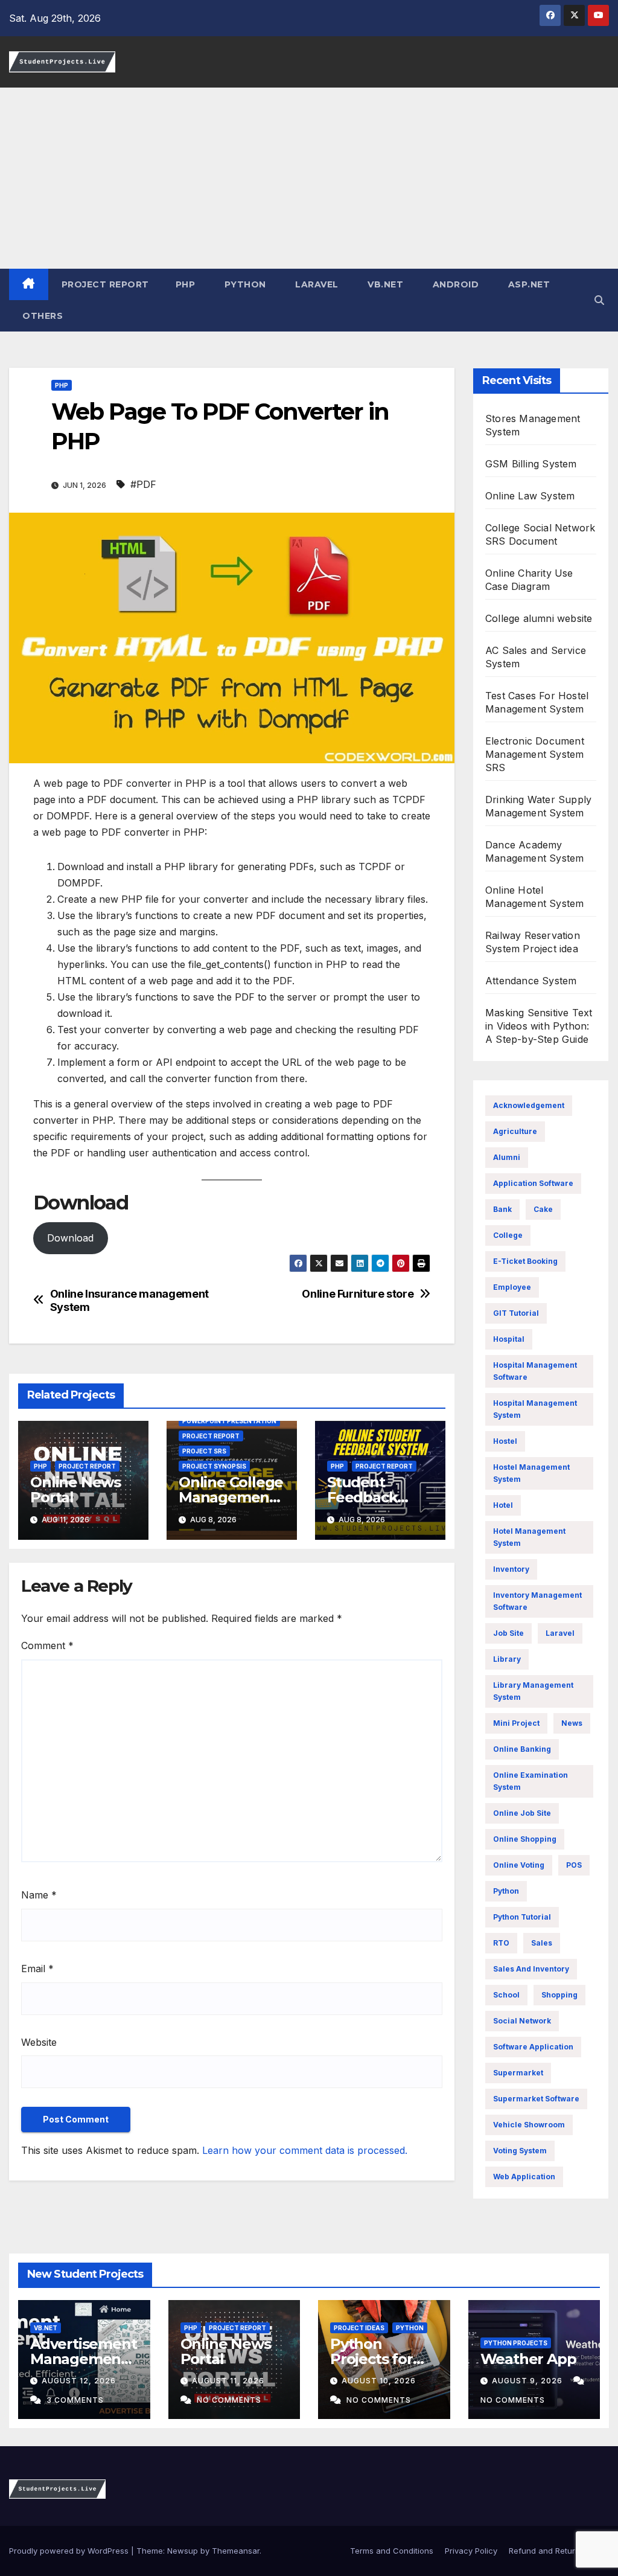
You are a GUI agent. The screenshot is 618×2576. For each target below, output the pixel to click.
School (506, 1995)
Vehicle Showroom (529, 2125)
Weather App (528, 2359)
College (508, 1235)
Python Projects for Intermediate (377, 2359)
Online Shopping (525, 1839)
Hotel (503, 1505)
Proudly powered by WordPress (70, 2551)
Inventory (511, 1569)
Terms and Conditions (390, 2551)
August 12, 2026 (79, 2381)
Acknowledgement (529, 1105)
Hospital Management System (535, 1409)
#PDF (143, 484)
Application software (533, 1183)
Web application (524, 2177)
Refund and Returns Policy (559, 2551)
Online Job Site (522, 1813)
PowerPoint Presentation (229, 1421)
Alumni (507, 1157)
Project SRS (204, 1451)
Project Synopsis (214, 1466)
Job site (508, 1633)
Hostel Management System (531, 1473)
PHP (186, 284)
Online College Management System (231, 1497)
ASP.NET (527, 284)
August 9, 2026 (528, 2381)
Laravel (560, 1633)
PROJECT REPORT (105, 284)
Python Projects (516, 2343)
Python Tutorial (522, 1917)
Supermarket (518, 2073)
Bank (502, 1209)
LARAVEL (316, 284)
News (572, 1723)
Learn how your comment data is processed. (305, 2150)
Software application (533, 2047)
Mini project (516, 1723)
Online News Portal (75, 1490)
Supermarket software (536, 2099)
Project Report (87, 1466)
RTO (501, 1943)
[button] (599, 300)
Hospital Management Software (535, 1371)
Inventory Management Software (537, 1601)
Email (37, 1969)
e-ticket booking (525, 1261)
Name (39, 1895)
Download (70, 1238)
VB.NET (384, 284)
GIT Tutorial (516, 1313)
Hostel (505, 1441)
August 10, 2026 (379, 2381)
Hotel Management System (529, 1537)
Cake (543, 1209)
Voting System (520, 2151)
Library (507, 1659)
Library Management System (533, 1691)
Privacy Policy (471, 2551)
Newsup (183, 2551)
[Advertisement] (309, 178)
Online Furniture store (358, 1294)
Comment (47, 1645)
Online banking (522, 1749)
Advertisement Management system (83, 2359)
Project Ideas (359, 2328)
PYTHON (244, 284)
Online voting (519, 1865)
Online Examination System (530, 1781)
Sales (542, 1943)
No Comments (229, 2400)
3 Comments (75, 2400)
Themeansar (236, 2551)
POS (574, 1865)
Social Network (522, 2021)
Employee (512, 1287)
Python (506, 1891)
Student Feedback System (362, 1497)
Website (39, 2042)
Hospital (509, 1339)
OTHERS (43, 316)
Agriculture (515, 1131)
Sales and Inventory (531, 1969)
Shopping (559, 1995)
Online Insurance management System (129, 1300)
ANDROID (454, 284)
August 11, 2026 (228, 2381)
